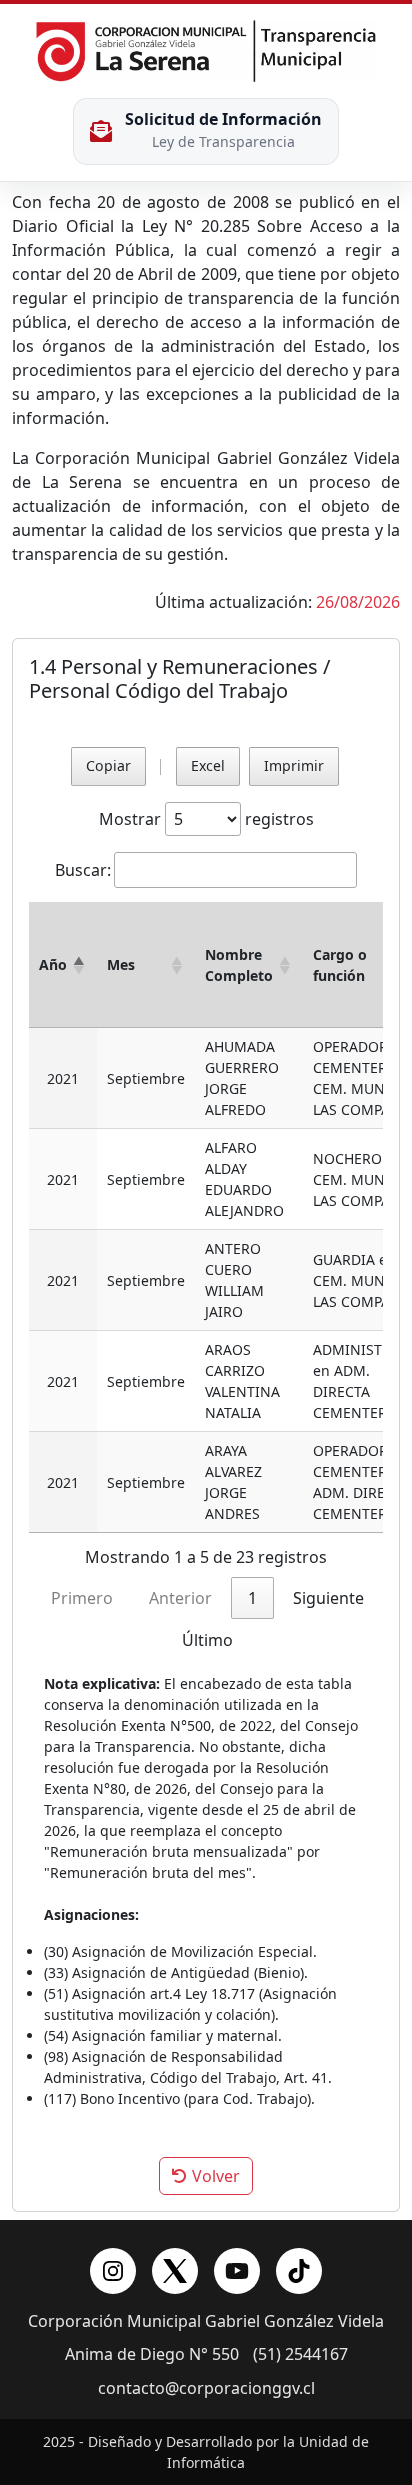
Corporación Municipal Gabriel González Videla (206, 2321)
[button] (79, 964)
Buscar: (83, 870)
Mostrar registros (206, 819)
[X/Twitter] (175, 2271)
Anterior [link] (180, 1598)
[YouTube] (237, 2271)
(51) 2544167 (300, 2354)
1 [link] (252, 1598)
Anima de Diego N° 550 (152, 2354)
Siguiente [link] (328, 1598)
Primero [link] (82, 1598)
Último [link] (207, 1640)
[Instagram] (113, 2271)
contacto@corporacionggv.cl (206, 2388)
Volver (214, 2176)
